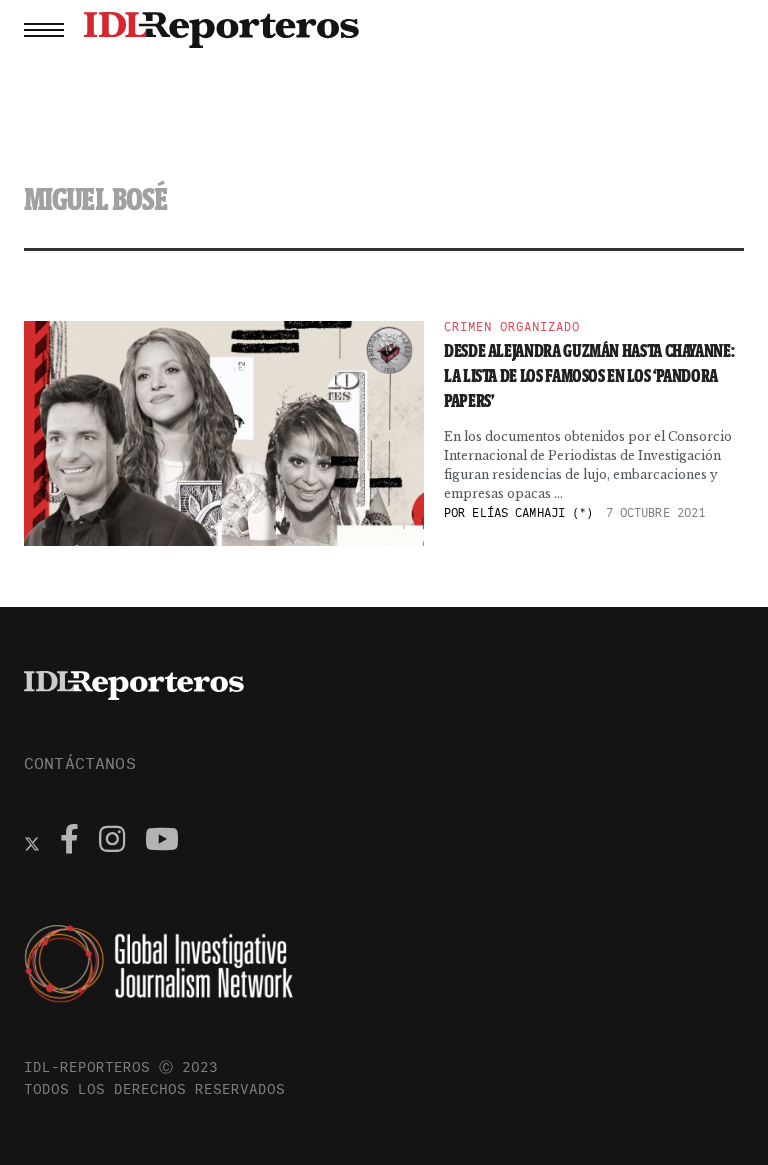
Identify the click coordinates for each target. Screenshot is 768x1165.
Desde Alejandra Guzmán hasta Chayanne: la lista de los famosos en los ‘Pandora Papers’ (589, 376)
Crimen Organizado (512, 327)
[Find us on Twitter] (32, 842)
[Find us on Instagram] (112, 842)
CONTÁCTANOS (80, 763)
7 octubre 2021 (656, 512)
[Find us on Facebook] (69, 842)
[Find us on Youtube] (162, 842)
